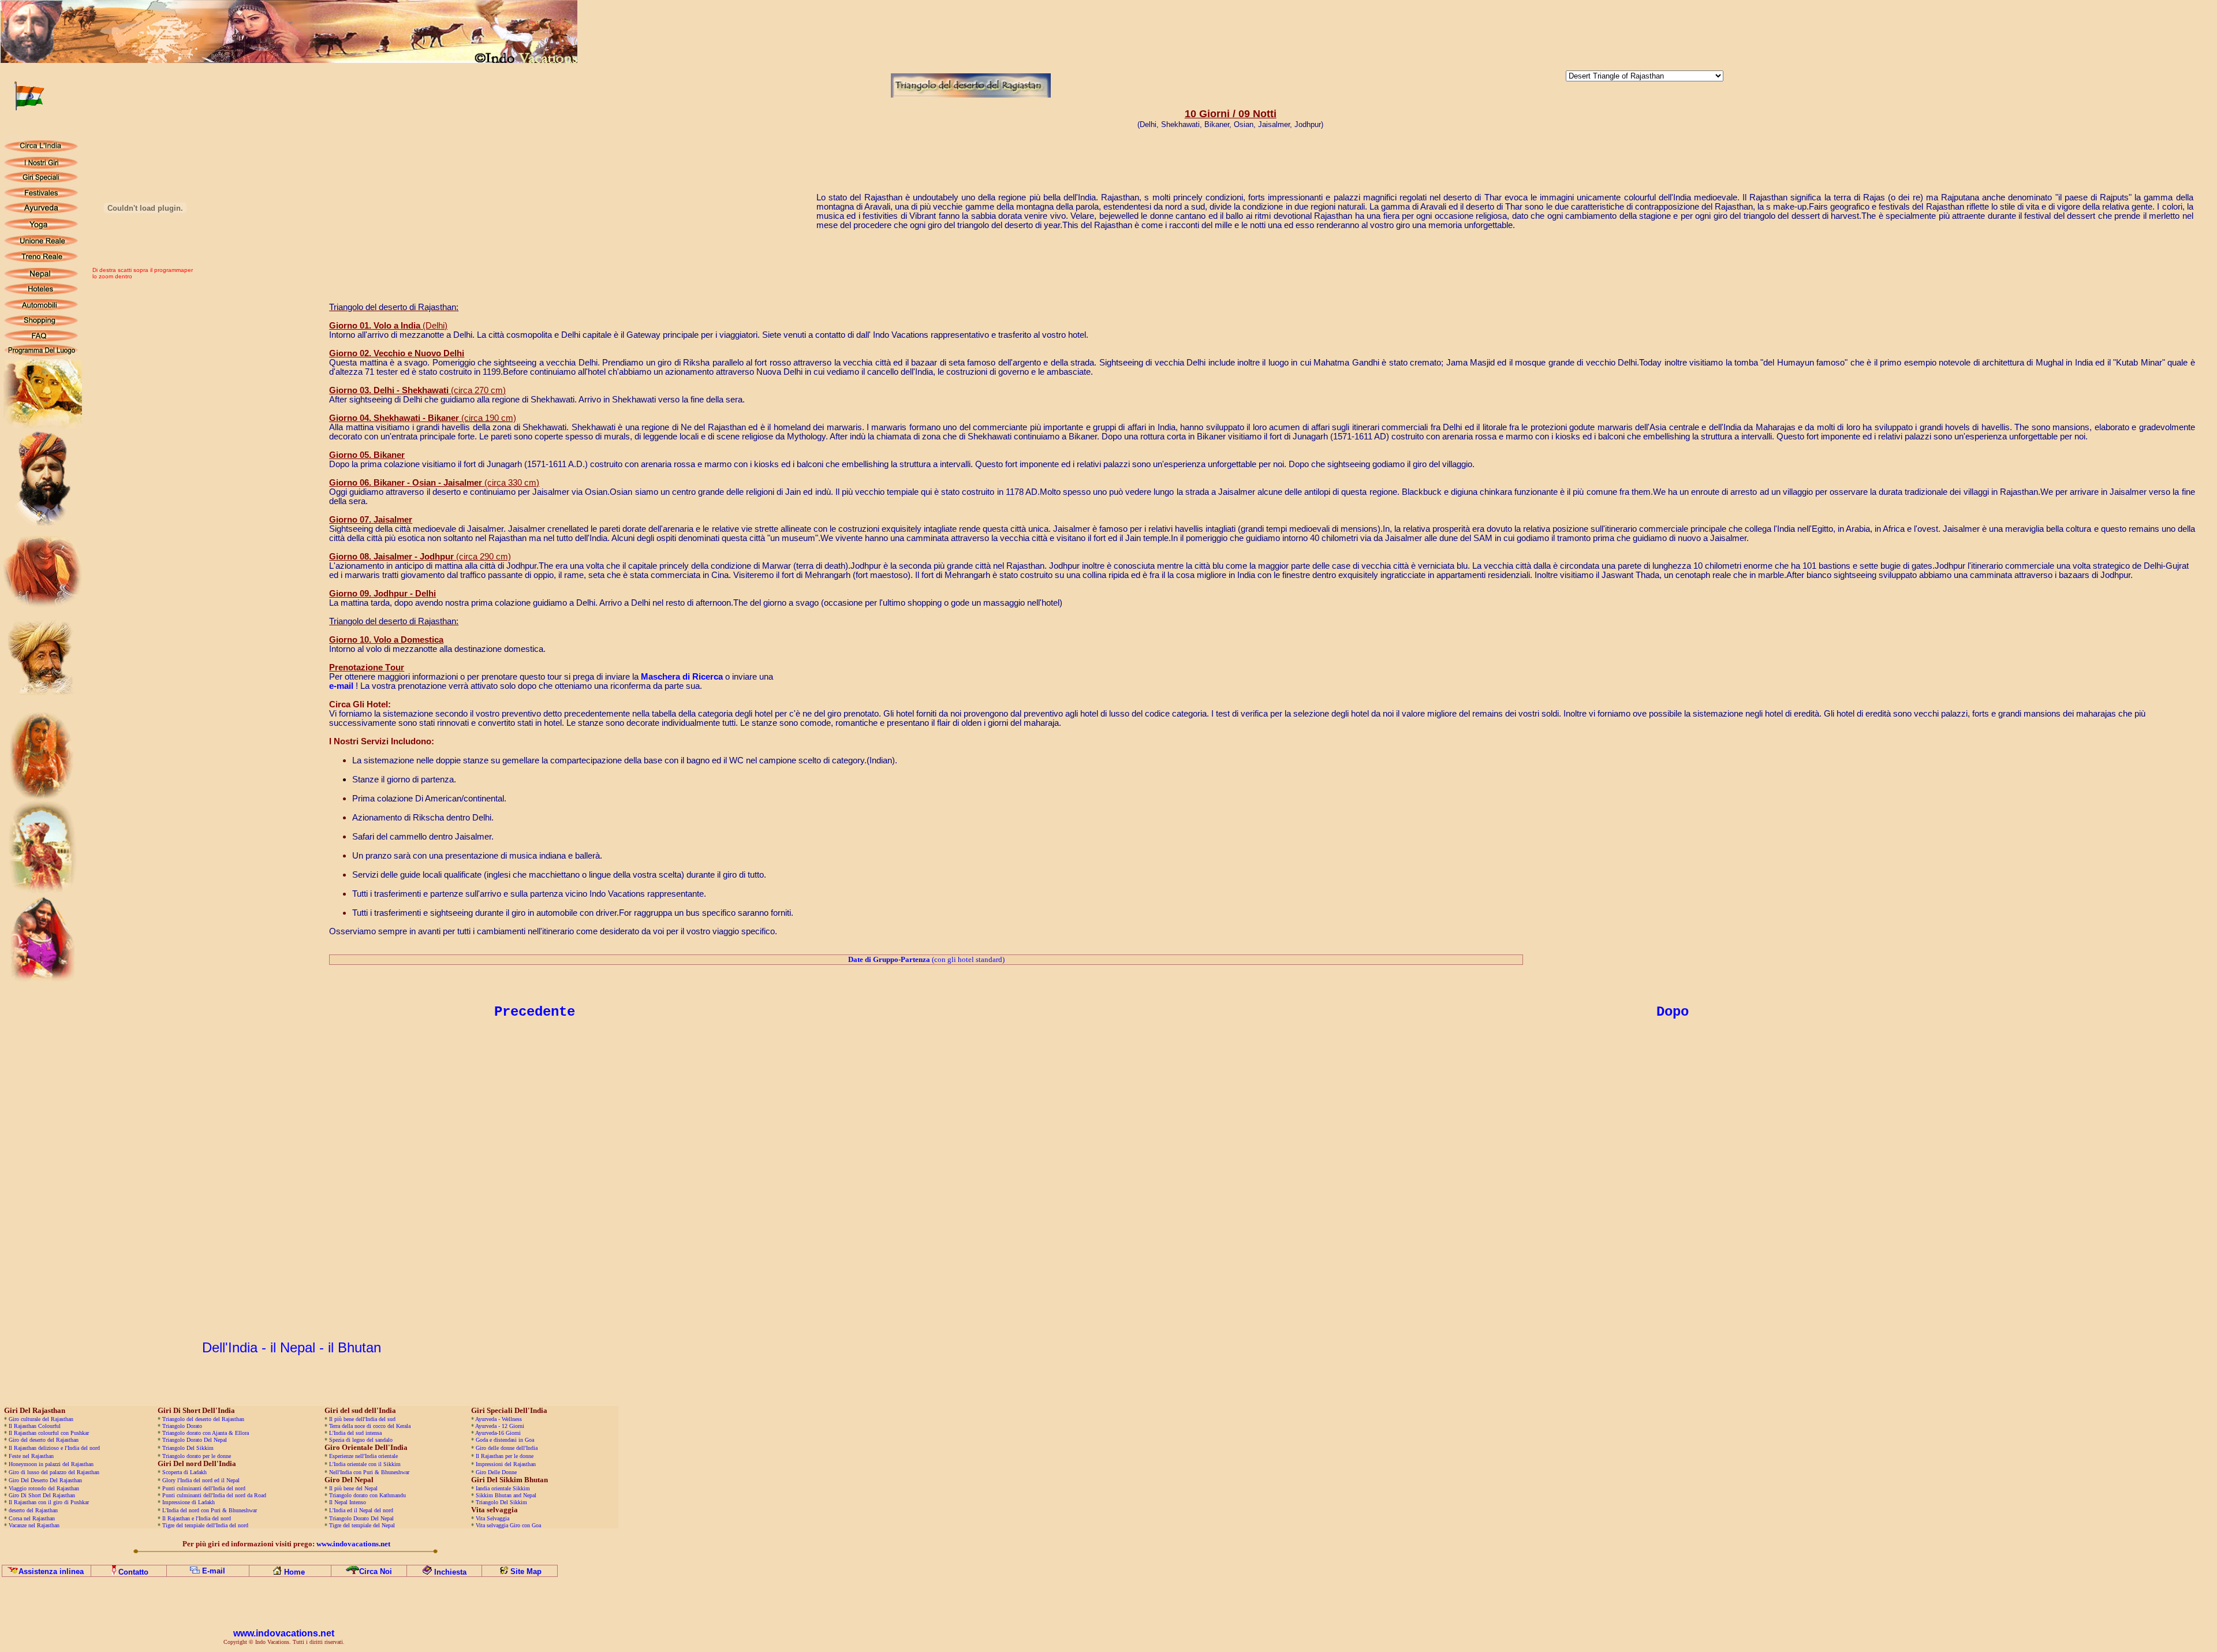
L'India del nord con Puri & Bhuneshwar (210, 1510)
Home (294, 1572)
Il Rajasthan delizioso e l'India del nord (54, 1448)
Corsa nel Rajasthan (32, 1518)
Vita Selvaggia (492, 1518)
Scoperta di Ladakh (184, 1472)
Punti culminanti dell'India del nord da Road (214, 1495)
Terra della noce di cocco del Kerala (370, 1426)
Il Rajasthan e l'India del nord (197, 1518)
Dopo (1673, 1012)
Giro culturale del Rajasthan (41, 1419)
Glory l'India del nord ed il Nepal (201, 1480)
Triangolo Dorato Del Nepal (195, 1440)
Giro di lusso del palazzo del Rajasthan (54, 1472)
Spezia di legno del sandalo (361, 1440)
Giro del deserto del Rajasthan (44, 1440)
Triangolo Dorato (182, 1426)
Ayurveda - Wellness (499, 1419)
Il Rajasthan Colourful (35, 1426)
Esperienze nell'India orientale (363, 1456)
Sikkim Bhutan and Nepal (506, 1495)
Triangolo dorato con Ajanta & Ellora (206, 1433)
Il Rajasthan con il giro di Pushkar (49, 1502)
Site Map (526, 1571)
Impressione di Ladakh (189, 1502)
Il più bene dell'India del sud (362, 1419)
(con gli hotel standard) (926, 959)
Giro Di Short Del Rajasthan (41, 1495)
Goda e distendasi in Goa (505, 1440)
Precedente (535, 1012)
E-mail (214, 1571)
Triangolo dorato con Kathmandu (367, 1495)
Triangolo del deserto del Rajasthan (203, 1419)
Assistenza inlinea (51, 1571)
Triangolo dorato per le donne (197, 1456)
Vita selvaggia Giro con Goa (508, 1525)
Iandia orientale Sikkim (503, 1488)
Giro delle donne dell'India (507, 1448)
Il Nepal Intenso (348, 1502)
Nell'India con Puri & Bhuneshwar (369, 1472)
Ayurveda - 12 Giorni (500, 1426)
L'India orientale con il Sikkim (365, 1464)
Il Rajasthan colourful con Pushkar (49, 1433)
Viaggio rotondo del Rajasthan (43, 1488)
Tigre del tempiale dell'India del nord (205, 1525)
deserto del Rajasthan (33, 1510)
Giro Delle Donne (496, 1472)
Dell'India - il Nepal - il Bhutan (292, 1347)
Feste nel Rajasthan (31, 1456)
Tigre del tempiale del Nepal (362, 1525)
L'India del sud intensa (355, 1433)
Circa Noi (376, 1571)
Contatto (133, 1572)
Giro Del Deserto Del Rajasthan (45, 1480)
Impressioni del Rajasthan (505, 1464)
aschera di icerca (682, 677)
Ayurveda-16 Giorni (498, 1433)
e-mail (341, 686)
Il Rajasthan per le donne (505, 1456)
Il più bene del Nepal (353, 1488)
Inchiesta (450, 1572)
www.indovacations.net (284, 1633)
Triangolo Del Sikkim (188, 1448)
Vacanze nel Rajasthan (34, 1525)
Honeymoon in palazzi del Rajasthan (50, 1464)
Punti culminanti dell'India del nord (204, 1488)
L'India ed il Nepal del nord (361, 1510)
